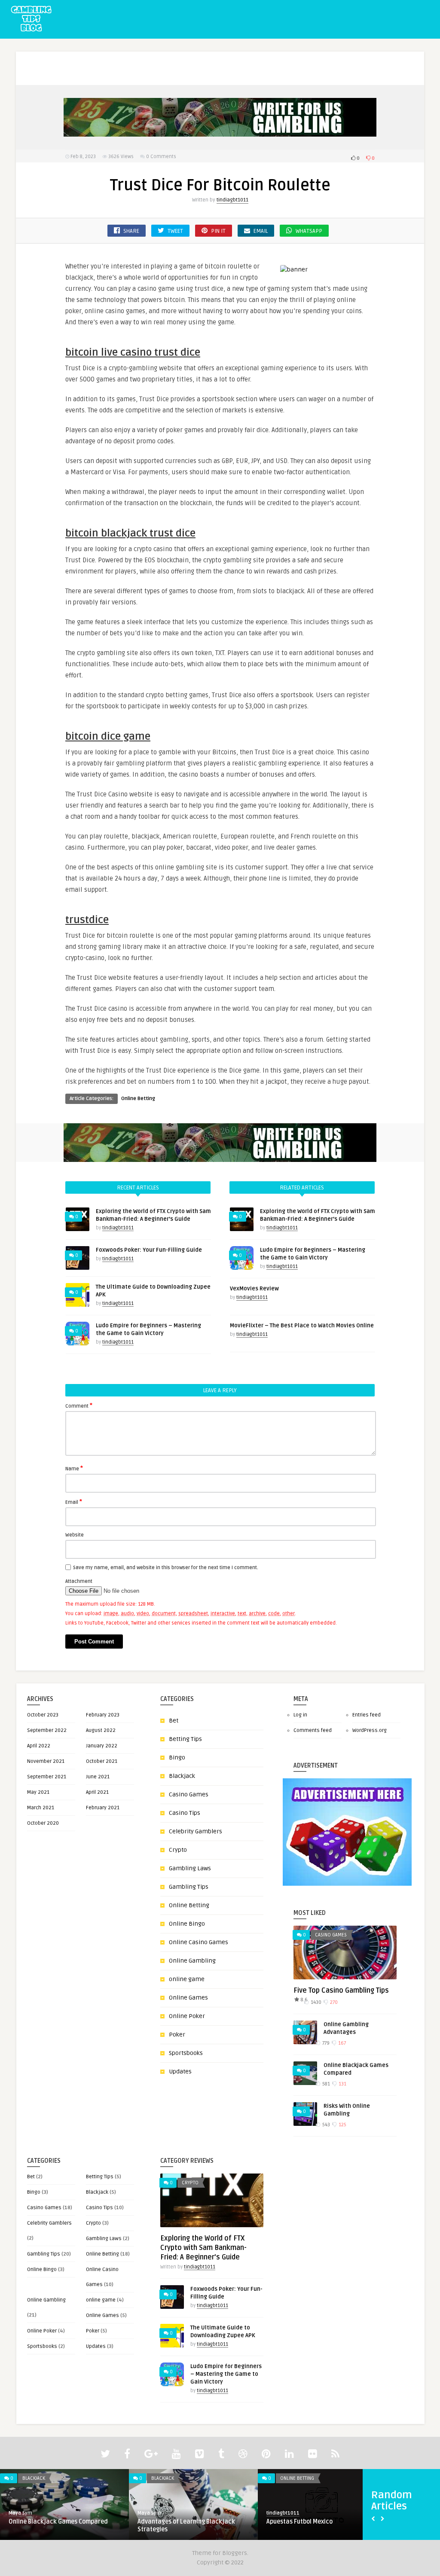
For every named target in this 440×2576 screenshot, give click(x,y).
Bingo (185, 59)
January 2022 (102, 1746)
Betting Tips (185, 1739)
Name (74, 1468)
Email (74, 1502)
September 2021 (47, 1777)
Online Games (188, 1998)
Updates (180, 2071)
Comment (79, 1405)
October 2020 (43, 1823)
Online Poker (187, 2016)
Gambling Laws (190, 1868)
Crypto (178, 1850)
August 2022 (101, 1730)
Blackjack (182, 1776)
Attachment (79, 1581)
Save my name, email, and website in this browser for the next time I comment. (166, 1568)
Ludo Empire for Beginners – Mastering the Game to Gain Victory (226, 2374)
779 (325, 2043)
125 (342, 2125)
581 (325, 2084)
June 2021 (98, 1777)
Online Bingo (187, 1924)
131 (342, 2084)
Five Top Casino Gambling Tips (341, 1991)
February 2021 (103, 1808)
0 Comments (161, 157)
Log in (300, 1715)
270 (333, 2002)
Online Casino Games (287, 59)
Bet (159, 59)
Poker (336, 59)
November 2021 (46, 1761)
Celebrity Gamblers (196, 1831)
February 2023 (103, 1715)
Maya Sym (20, 2513)
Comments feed (313, 1730)
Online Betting (138, 1099)
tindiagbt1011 (232, 200)
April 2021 (97, 1792)
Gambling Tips (225, 59)
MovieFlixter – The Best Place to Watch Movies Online (302, 1326)
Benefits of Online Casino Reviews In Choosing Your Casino (317, 2526)
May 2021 (38, 1792)
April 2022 (39, 1746)
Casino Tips (185, 1813)
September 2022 (47, 1730)
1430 (315, 2002)
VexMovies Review (254, 1289)
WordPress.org (370, 1730)
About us (57, 59)
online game (187, 1979)
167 (341, 2043)
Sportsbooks (186, 2053)
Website (75, 1535)
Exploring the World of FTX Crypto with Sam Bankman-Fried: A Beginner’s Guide (203, 2248)
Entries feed (367, 1715)
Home (24, 59)
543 (325, 2125)
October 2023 (43, 1715)
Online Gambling (192, 1961)
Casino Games (189, 1794)
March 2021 (41, 1808)
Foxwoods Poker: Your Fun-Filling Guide (149, 1250)
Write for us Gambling (112, 59)
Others (367, 59)
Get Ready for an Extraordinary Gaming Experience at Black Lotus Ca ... (193, 2526)
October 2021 (102, 1761)
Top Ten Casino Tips (36, 2522)
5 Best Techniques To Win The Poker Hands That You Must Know (100, 77)
